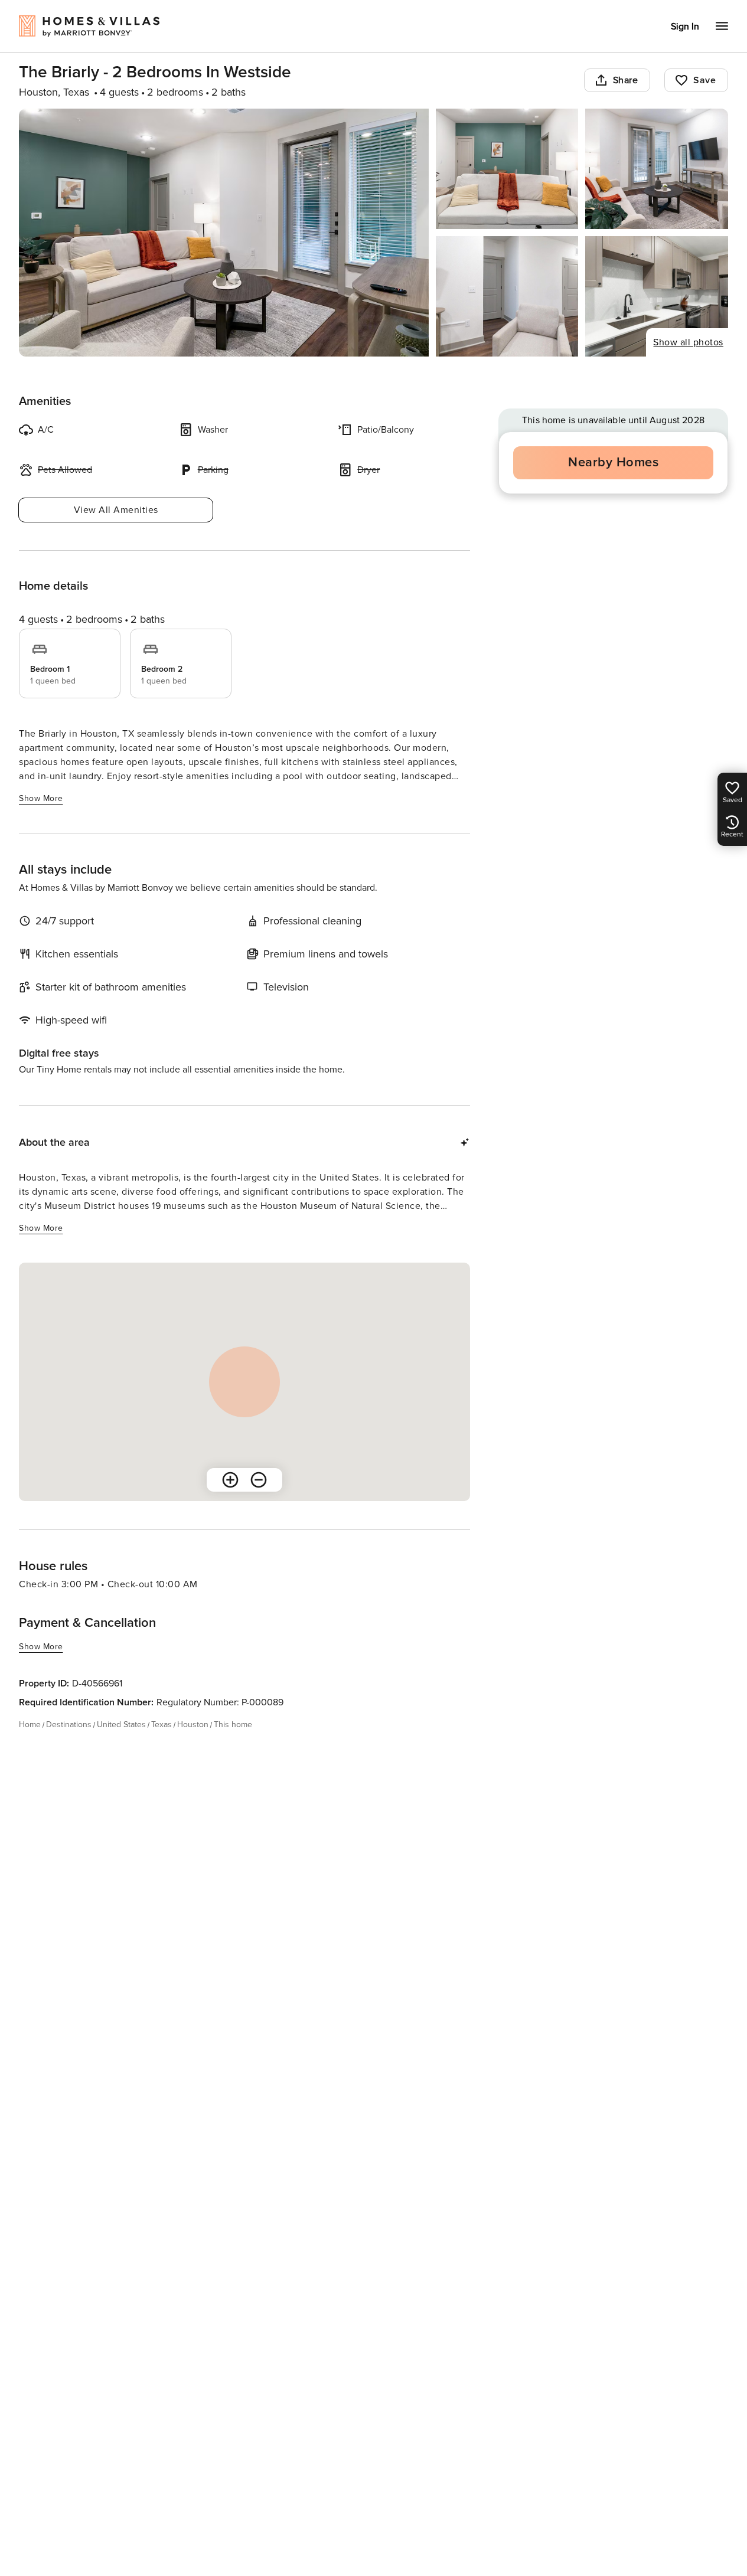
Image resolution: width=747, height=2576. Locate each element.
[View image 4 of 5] (507, 296)
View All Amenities (116, 510)
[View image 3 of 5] (657, 169)
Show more (41, 798)
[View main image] (224, 233)
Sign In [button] (685, 27)
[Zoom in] (230, 1480)
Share (626, 80)
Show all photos (688, 342)
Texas (162, 1725)
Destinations (69, 1725)
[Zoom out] (259, 1480)
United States (121, 1725)
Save (704, 80)
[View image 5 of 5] (657, 296)
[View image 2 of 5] (507, 169)
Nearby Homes (613, 462)
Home (30, 1725)
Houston (193, 1725)
